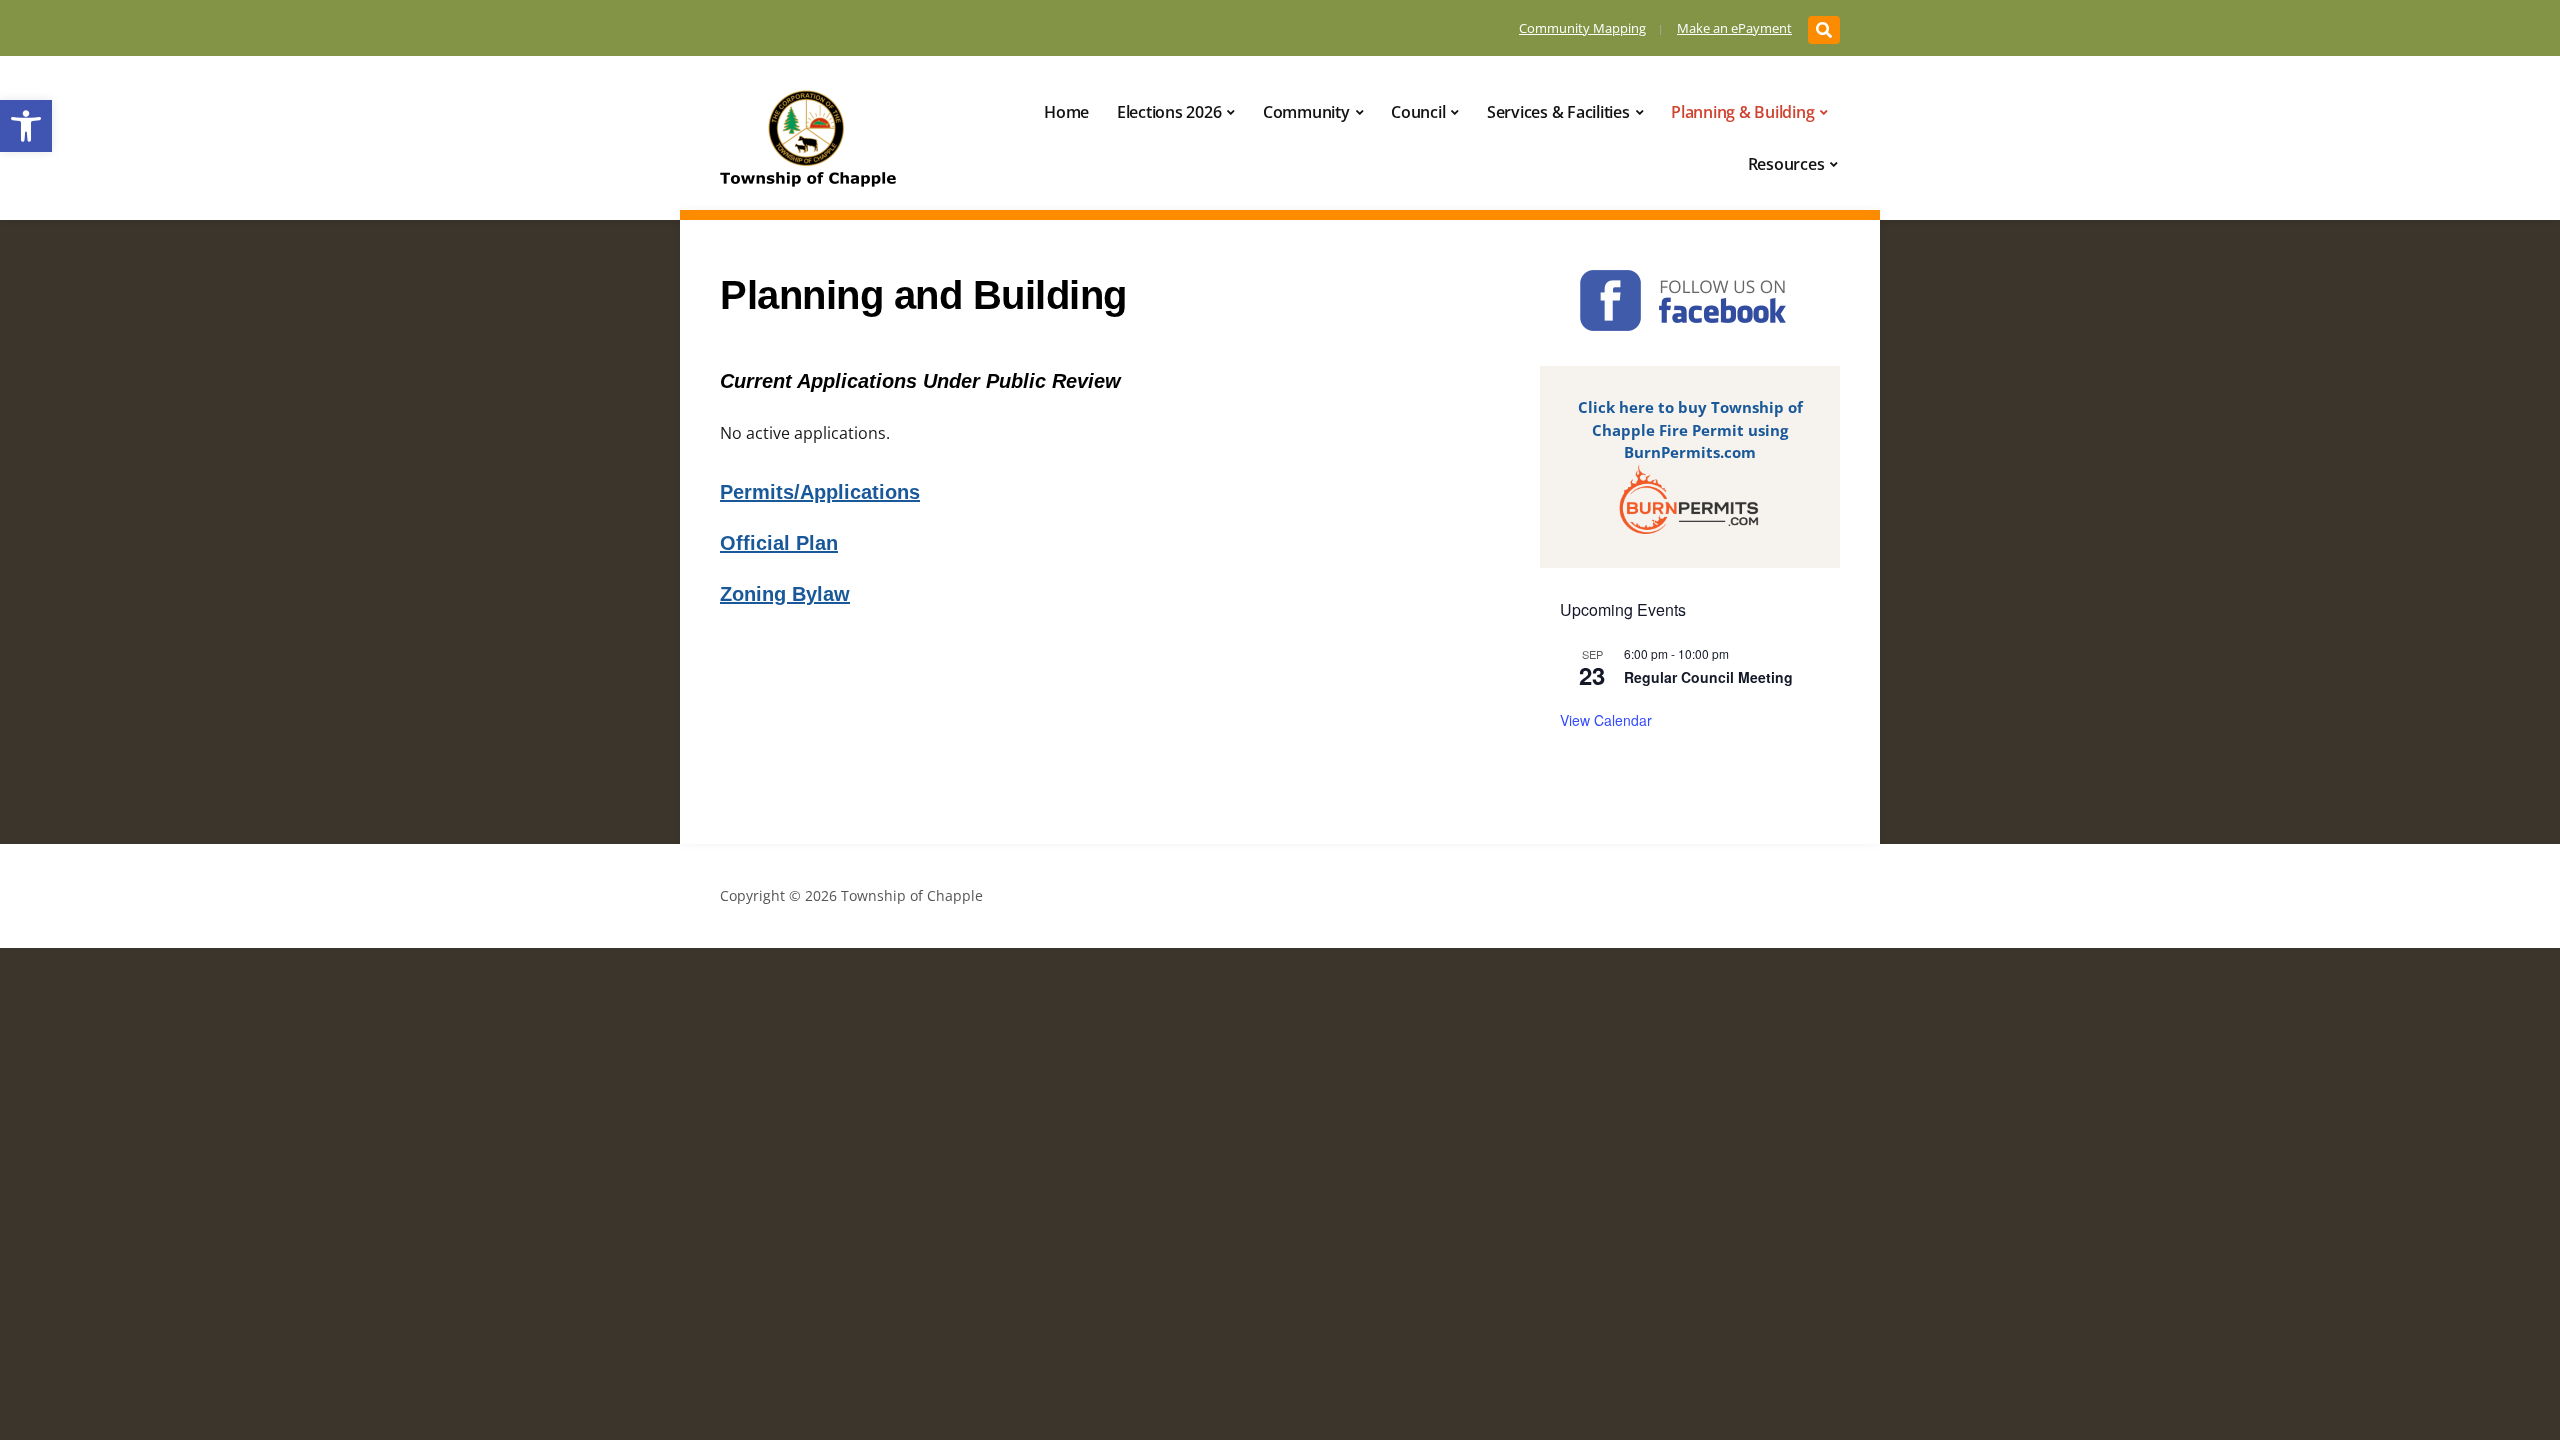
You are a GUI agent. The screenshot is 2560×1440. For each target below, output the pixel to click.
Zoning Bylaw (785, 594)
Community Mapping (1582, 28)
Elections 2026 (1169, 112)
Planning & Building (1742, 112)
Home (1066, 112)
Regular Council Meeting (1708, 677)
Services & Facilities (1558, 112)
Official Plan (779, 543)
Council (1418, 112)
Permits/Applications (820, 492)
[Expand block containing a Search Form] (1824, 30)
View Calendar (1606, 720)
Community (1306, 112)
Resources (1786, 164)
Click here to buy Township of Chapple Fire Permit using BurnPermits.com (1690, 429)
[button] (26, 126)
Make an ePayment (1734, 28)
